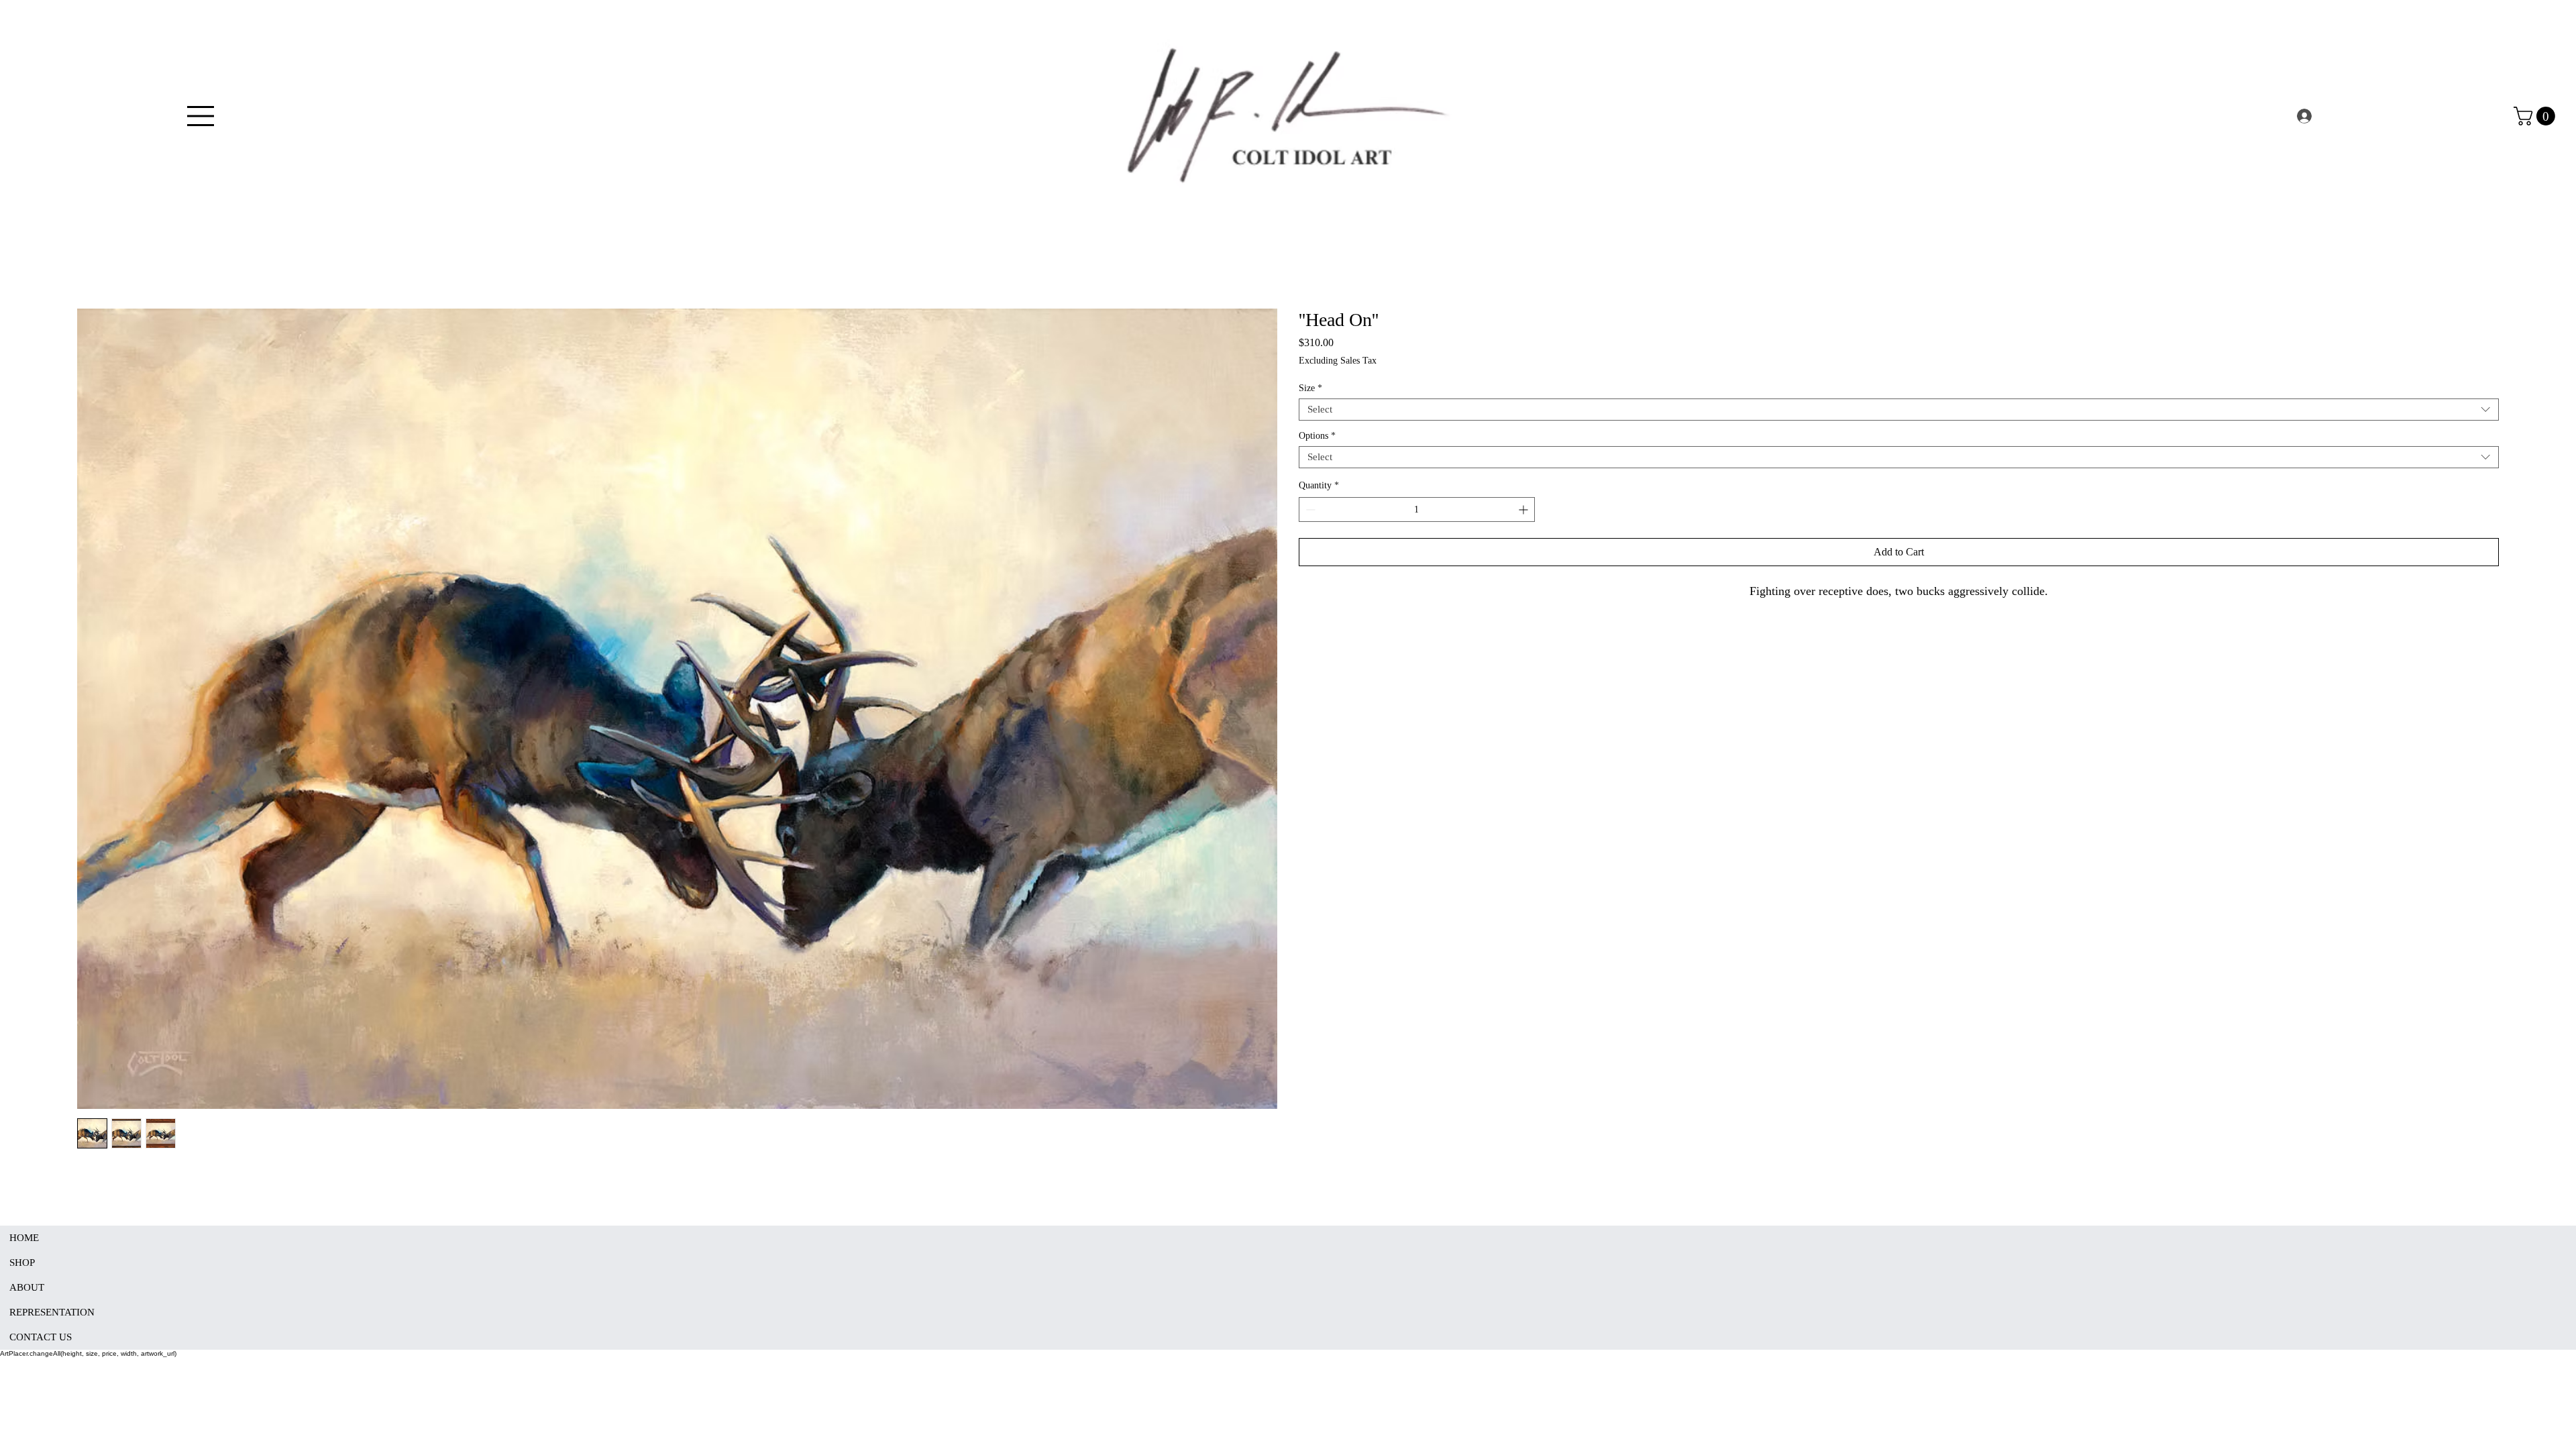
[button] (2536, 116)
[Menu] (201, 116)
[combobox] (1899, 410)
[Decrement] (1309, 509)
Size (1310, 388)
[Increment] (1524, 509)
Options (1317, 436)
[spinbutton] (1417, 509)
